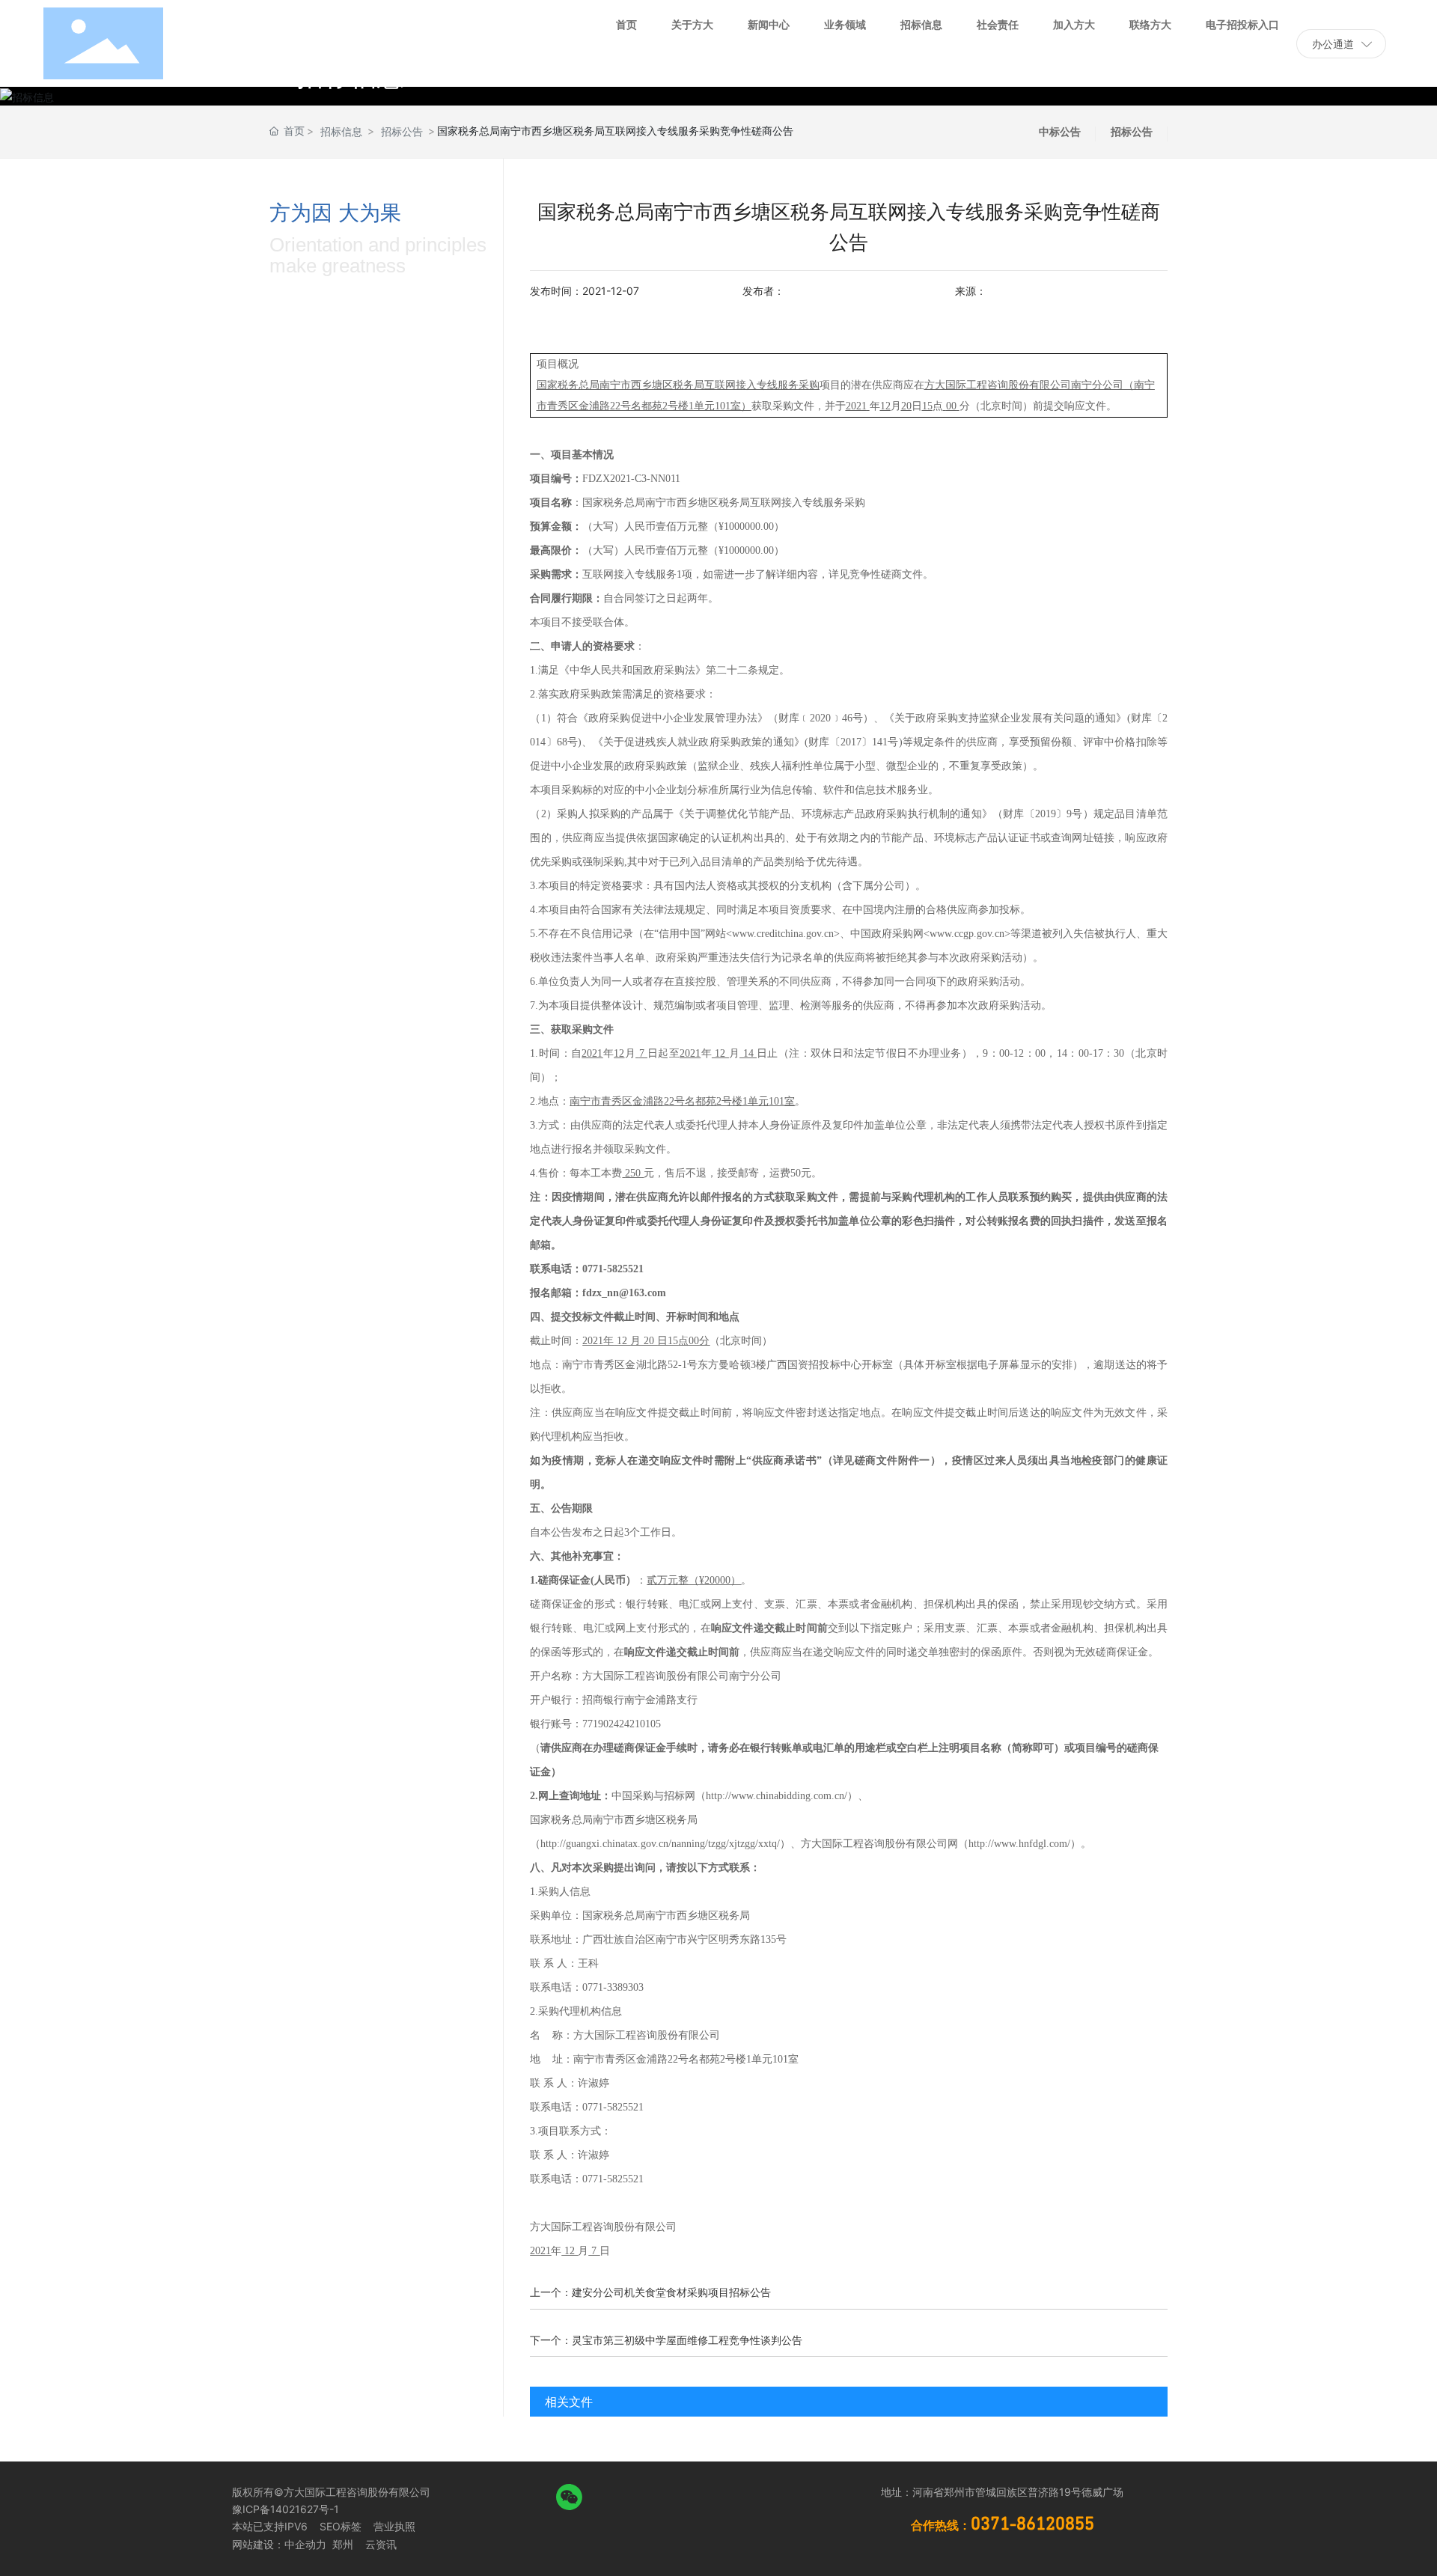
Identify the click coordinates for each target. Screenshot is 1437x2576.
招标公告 (402, 131)
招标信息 (341, 131)
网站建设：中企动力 (279, 2544)
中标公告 (1060, 131)
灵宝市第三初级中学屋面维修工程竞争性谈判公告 (687, 2340)
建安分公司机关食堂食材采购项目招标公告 (671, 2292)
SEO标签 (341, 2526)
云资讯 (381, 2544)
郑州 (341, 2544)
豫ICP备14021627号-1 (286, 2509)
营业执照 (394, 2526)
